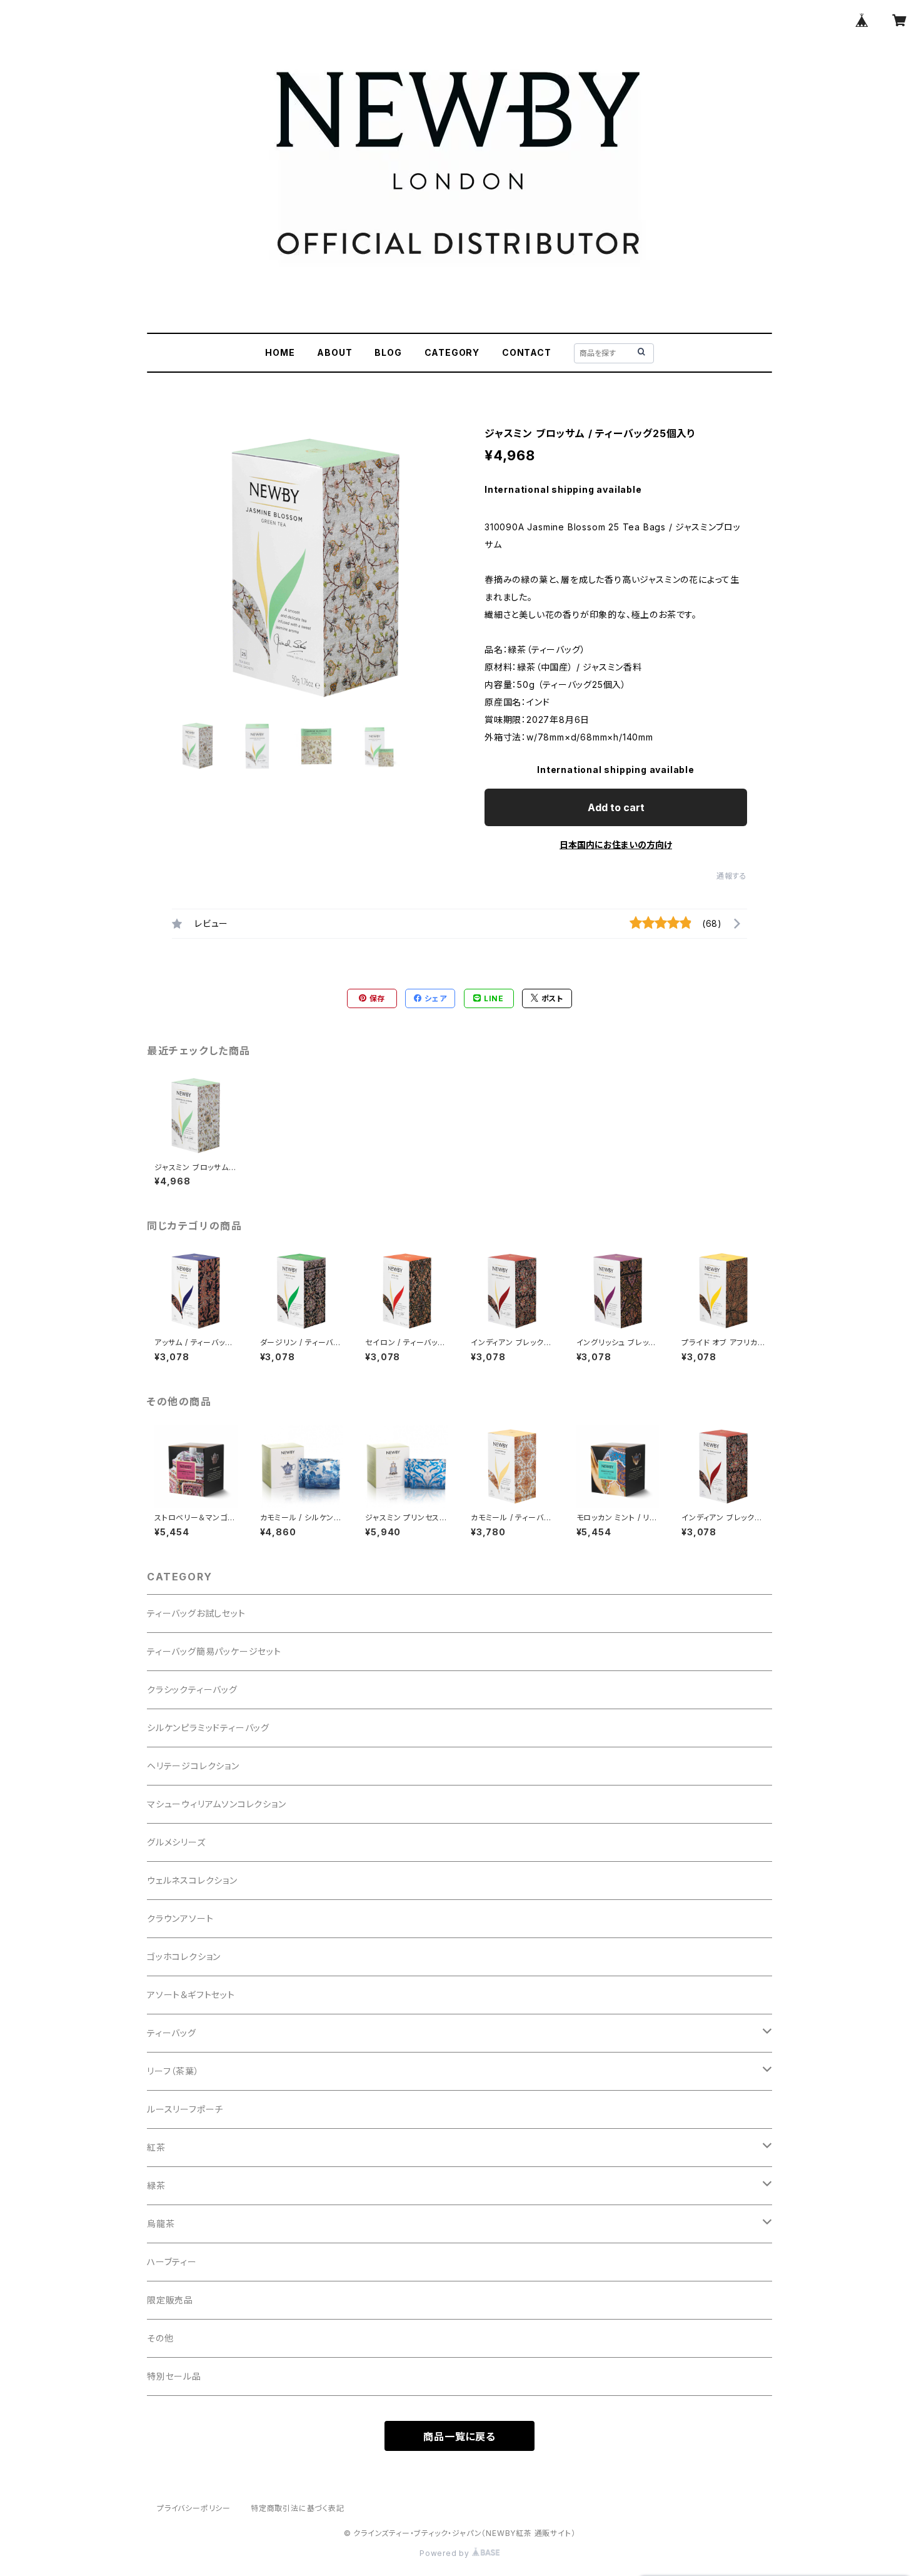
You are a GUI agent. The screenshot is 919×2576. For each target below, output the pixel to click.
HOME (280, 352)
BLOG (388, 352)
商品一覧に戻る (459, 2437)
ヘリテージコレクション (193, 1766)
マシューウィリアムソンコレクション (217, 1804)
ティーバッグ (172, 2033)
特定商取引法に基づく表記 (298, 2508)
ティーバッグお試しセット (196, 1613)
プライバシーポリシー (194, 2508)
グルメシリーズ (176, 1842)
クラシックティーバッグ (192, 1690)
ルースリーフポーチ (185, 2109)
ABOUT (334, 352)
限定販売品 (170, 2300)
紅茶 (156, 2147)
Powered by (446, 2553)
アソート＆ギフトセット (191, 1995)
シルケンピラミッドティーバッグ (208, 1728)
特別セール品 (174, 2376)
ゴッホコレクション (184, 1957)
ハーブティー (172, 2262)
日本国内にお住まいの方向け (616, 845)
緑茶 (156, 2185)
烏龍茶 (161, 2224)
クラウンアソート (180, 1918)
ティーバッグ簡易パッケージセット (214, 1651)
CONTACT (527, 352)
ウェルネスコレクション (192, 1880)
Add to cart (616, 807)
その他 (160, 2338)
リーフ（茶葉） (173, 2071)
